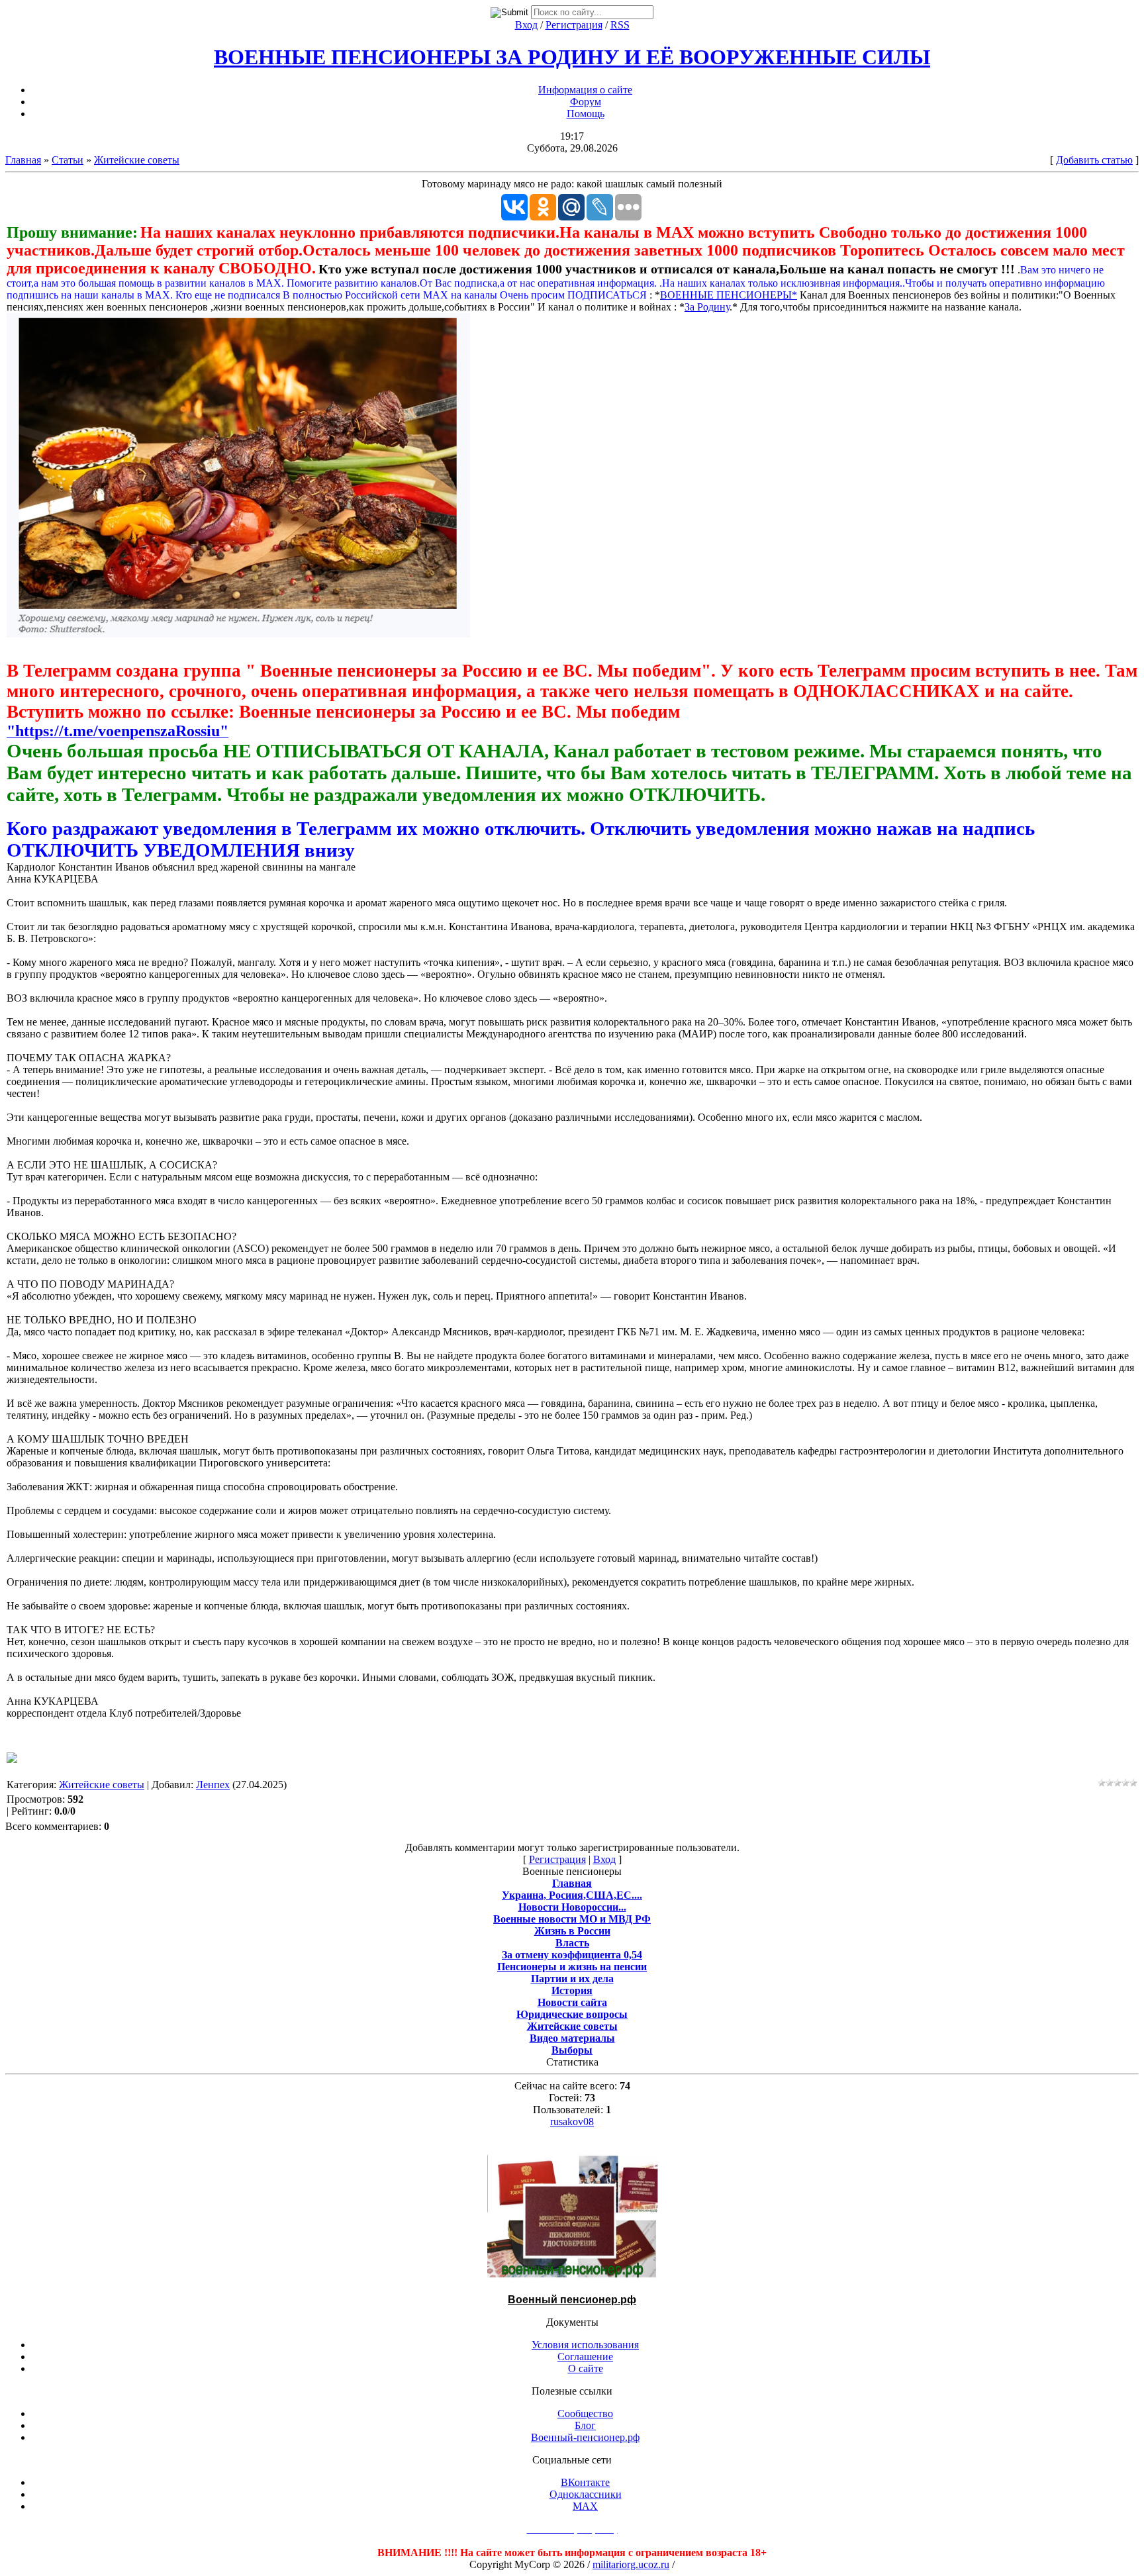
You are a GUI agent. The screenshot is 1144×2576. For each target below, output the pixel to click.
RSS (620, 25)
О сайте (586, 2368)
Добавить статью (1094, 160)
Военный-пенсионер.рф (585, 2437)
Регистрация (574, 25)
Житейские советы (137, 160)
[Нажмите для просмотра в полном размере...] (238, 634)
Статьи (68, 160)
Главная (23, 160)
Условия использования (585, 2345)
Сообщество (585, 2413)
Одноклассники (586, 2494)
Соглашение (585, 2357)
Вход (526, 25)
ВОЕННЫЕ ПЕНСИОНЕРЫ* (729, 295)
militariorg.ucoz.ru (631, 2564)
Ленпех (213, 1785)
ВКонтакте (585, 2482)
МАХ (585, 2506)
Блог (585, 2425)
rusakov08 (572, 2122)
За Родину (707, 307)
